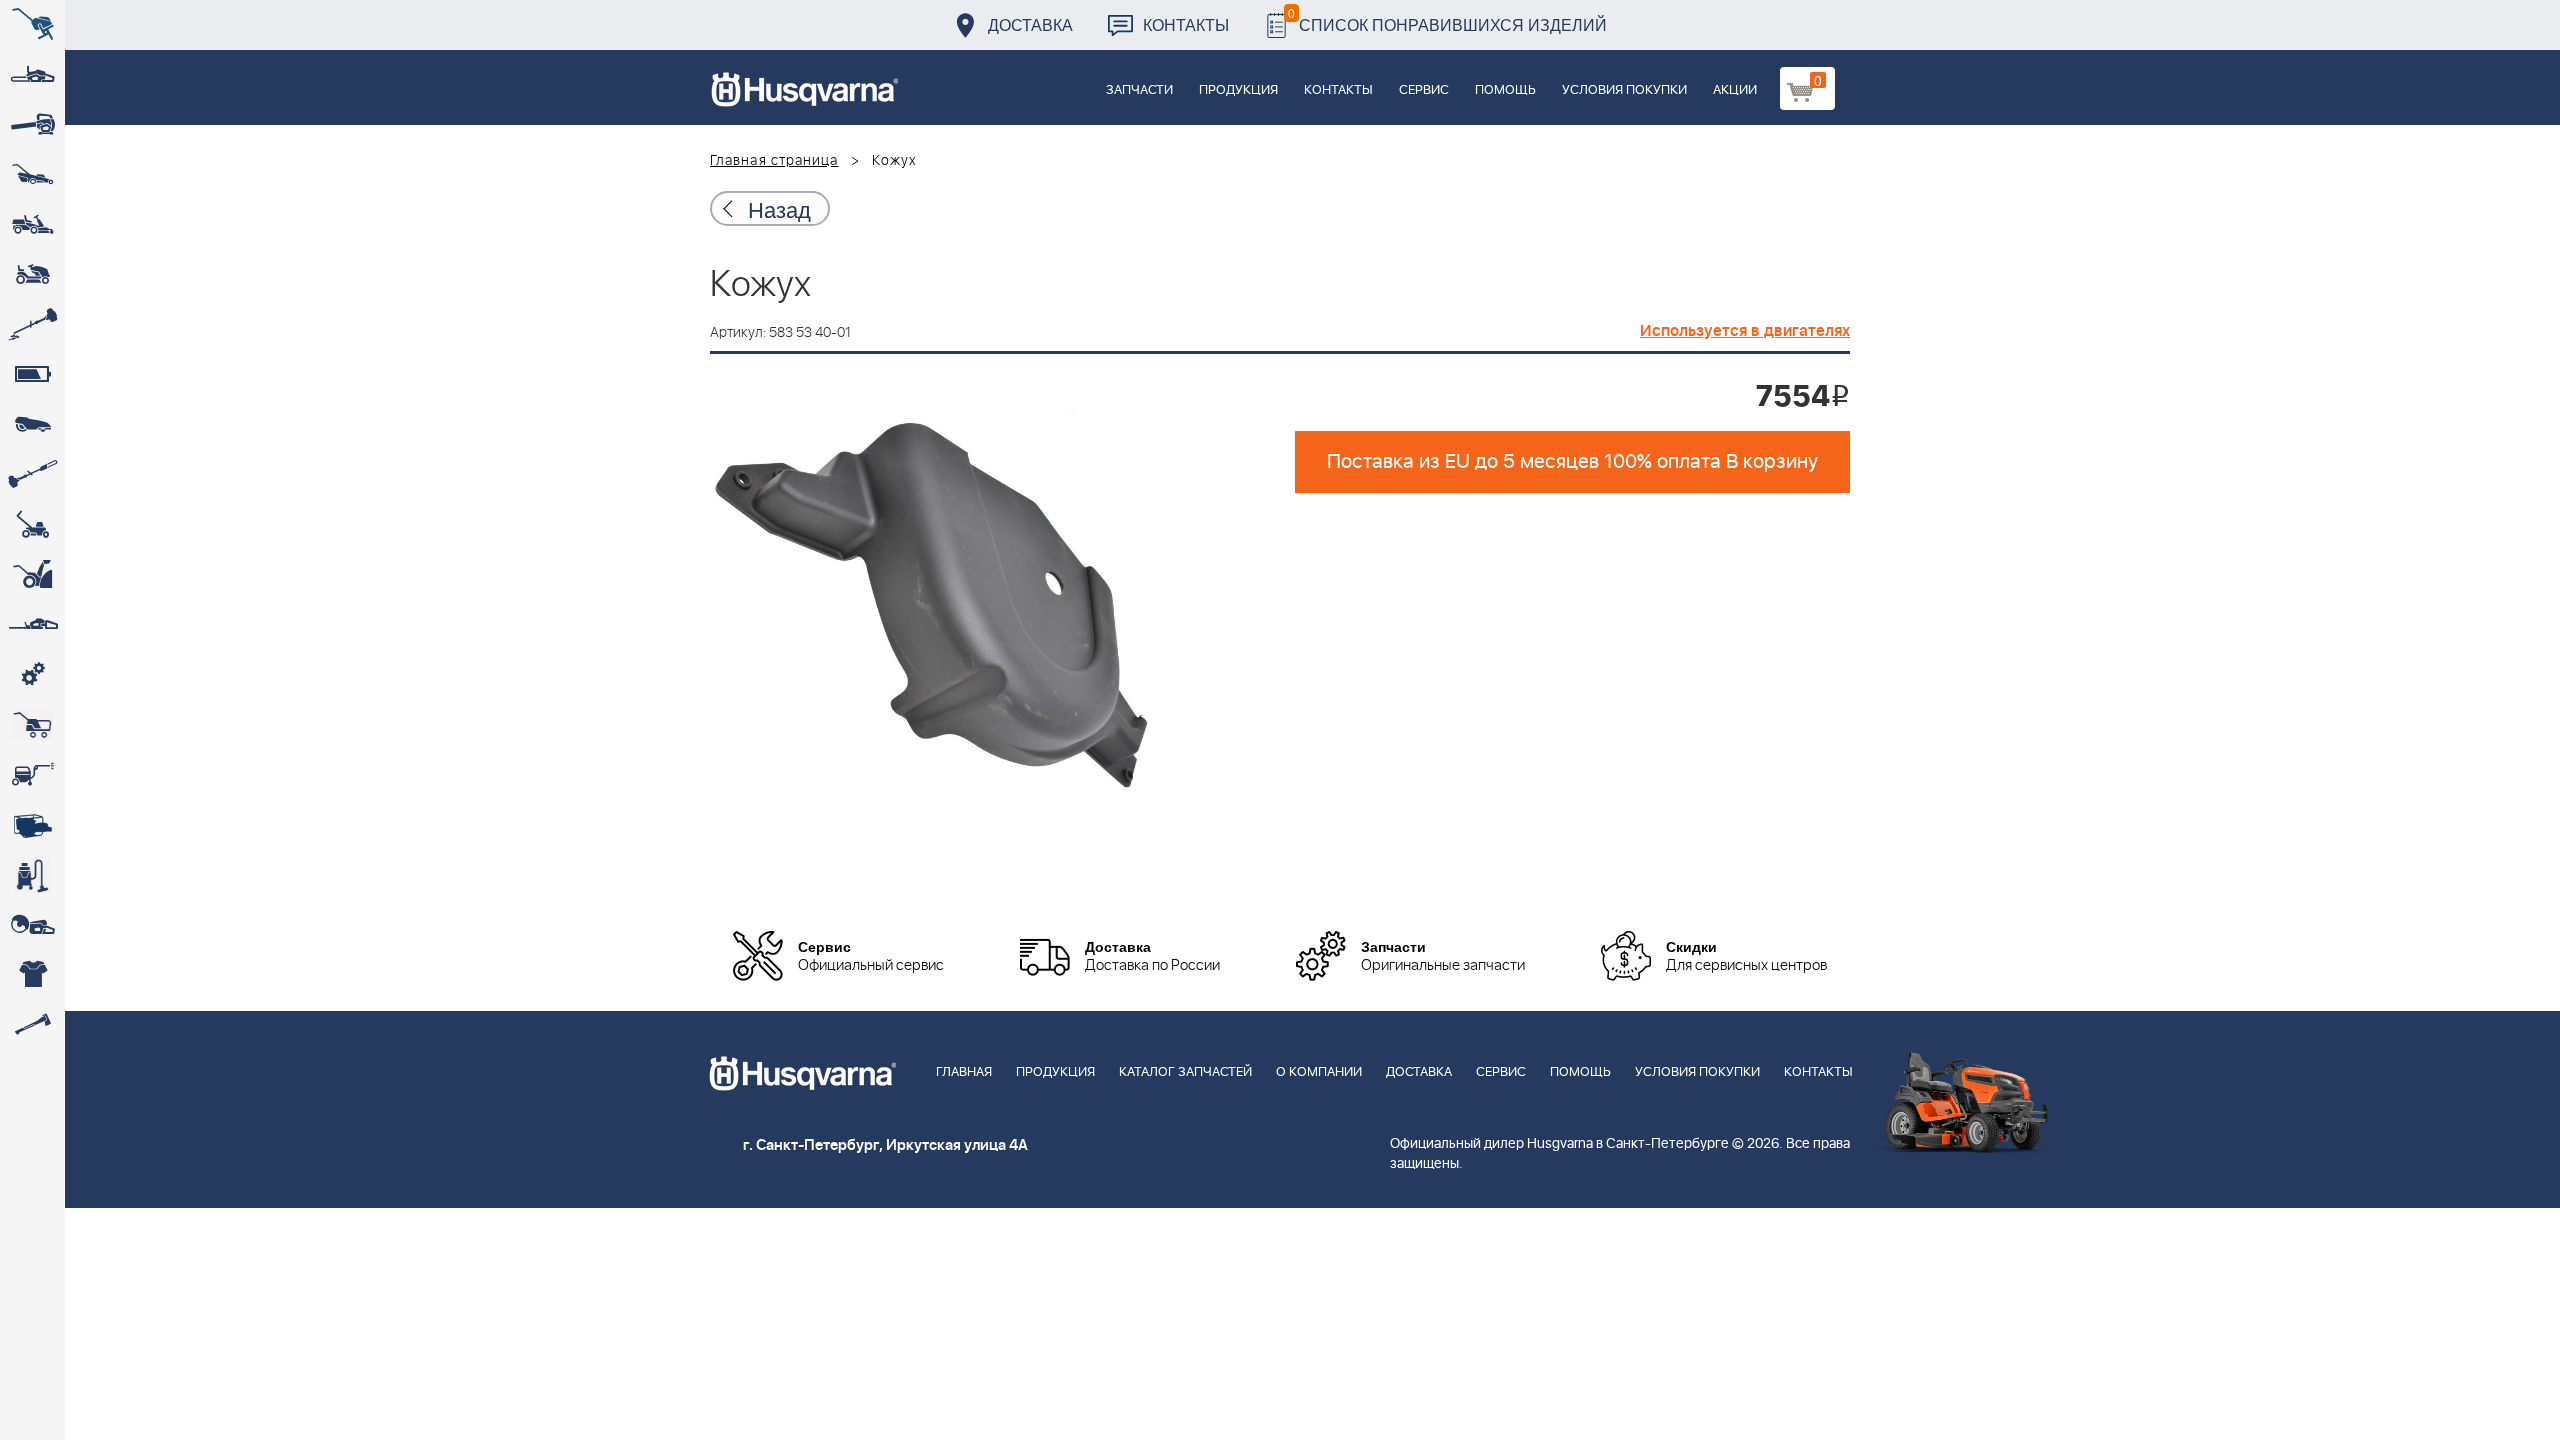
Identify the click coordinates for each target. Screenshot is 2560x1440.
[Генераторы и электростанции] (32, 725)
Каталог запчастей (1185, 1072)
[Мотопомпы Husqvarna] (32, 825)
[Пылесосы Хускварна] (32, 875)
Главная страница (774, 161)
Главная (964, 1072)
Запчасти (1139, 90)
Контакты (1186, 24)
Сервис (1424, 90)
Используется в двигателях (1745, 331)
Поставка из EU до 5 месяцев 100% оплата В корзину (1572, 462)
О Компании (1319, 1072)
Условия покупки (1624, 90)
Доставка (1030, 24)
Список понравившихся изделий (1447, 19)
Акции (1735, 90)
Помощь (1505, 90)
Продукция (1238, 90)
